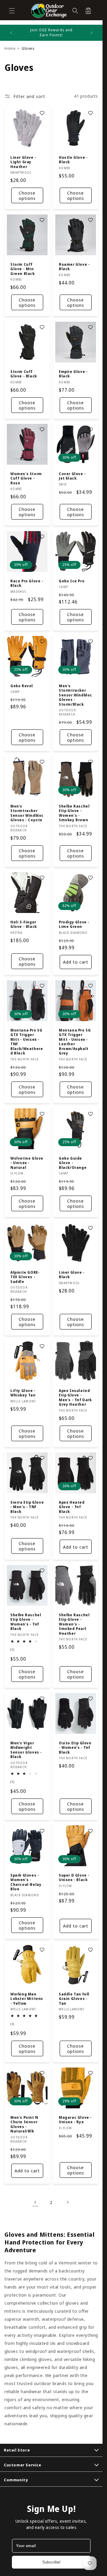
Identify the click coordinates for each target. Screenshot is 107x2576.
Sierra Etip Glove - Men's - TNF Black (27, 1507)
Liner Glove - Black (72, 1274)
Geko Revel (22, 686)
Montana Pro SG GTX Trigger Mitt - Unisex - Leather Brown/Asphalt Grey (75, 1042)
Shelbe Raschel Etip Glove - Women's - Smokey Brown (74, 813)
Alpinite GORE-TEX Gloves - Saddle (25, 1277)
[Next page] (67, 2202)
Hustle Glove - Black (73, 160)
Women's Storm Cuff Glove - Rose (26, 479)
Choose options (27, 195)
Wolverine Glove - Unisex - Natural (27, 1163)
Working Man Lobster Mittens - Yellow (27, 1999)
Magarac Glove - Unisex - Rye (75, 2120)
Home (10, 48)
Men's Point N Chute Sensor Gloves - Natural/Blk (24, 2124)
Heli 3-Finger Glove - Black (24, 924)
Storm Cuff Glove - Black (24, 374)
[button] (12, 11)
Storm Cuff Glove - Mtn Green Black (23, 269)
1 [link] (35, 2202)
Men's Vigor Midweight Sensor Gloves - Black (26, 1750)
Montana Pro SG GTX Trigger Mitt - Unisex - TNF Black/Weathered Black (27, 1042)
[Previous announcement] (11, 33)
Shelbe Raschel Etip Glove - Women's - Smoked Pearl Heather (74, 1624)
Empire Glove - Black (73, 374)
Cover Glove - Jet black (72, 476)
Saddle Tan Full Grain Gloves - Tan (74, 1999)
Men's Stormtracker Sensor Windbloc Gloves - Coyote (27, 813)
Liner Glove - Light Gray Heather (23, 162)
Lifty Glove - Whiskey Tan (23, 1393)
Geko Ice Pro (72, 581)
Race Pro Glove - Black (27, 583)
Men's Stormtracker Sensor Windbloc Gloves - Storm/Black (75, 695)
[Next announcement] (92, 33)
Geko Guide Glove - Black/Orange (73, 1163)
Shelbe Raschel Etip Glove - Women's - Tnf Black (26, 1622)
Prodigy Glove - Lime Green (74, 924)
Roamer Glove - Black (74, 267)
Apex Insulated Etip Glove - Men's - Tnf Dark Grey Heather (75, 1398)
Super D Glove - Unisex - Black (74, 1878)
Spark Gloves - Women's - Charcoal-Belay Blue (26, 1882)
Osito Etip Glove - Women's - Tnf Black (75, 1748)
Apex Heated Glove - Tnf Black (72, 1507)
